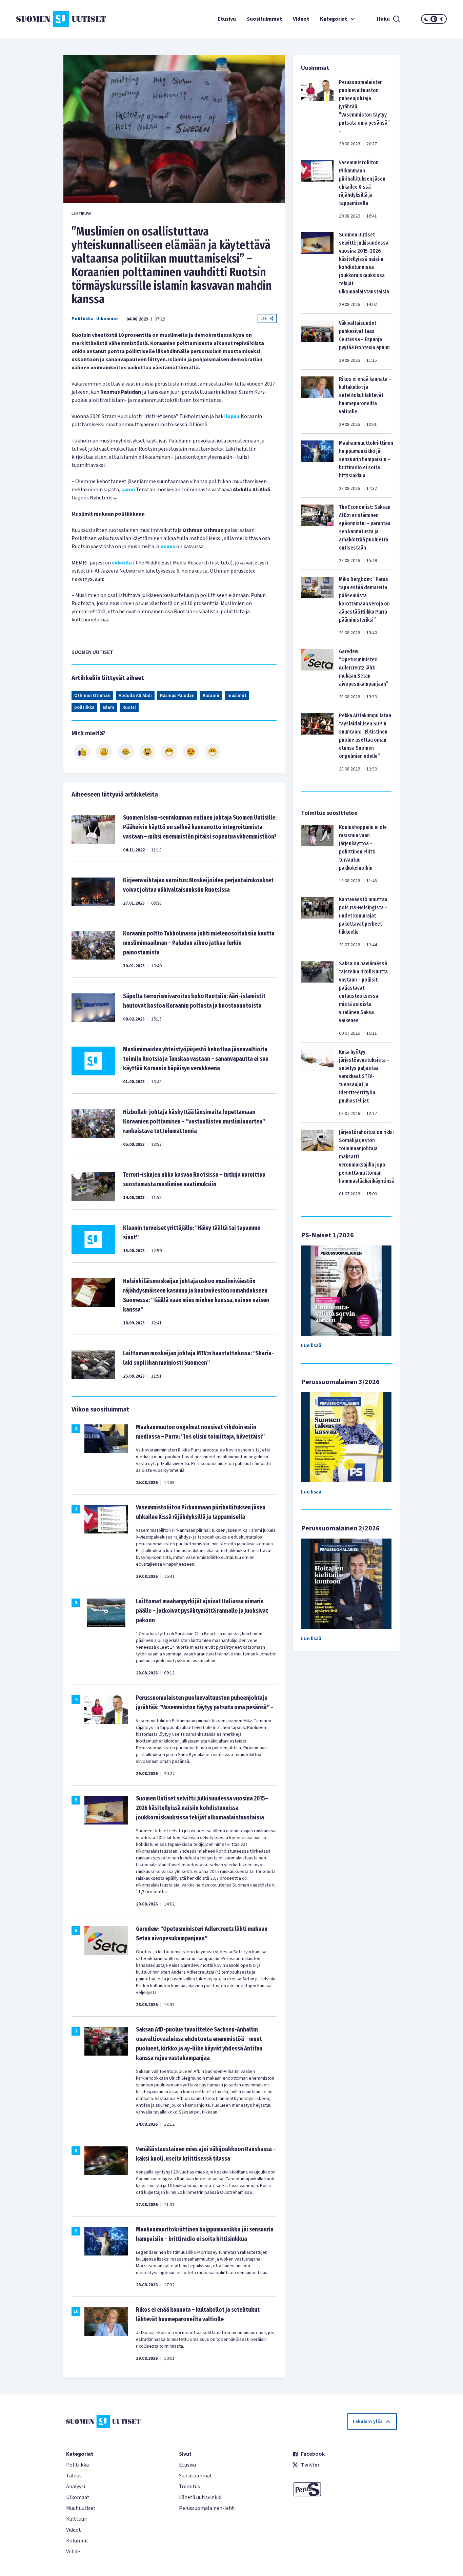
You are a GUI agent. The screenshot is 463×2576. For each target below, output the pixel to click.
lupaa (233, 416)
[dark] (426, 19)
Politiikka (83, 319)
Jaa (264, 318)
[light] (441, 19)
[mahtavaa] (169, 752)
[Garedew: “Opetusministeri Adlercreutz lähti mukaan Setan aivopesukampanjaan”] (317, 674)
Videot (301, 19)
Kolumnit (77, 2541)
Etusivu (227, 19)
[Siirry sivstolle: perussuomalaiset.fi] (345, 2489)
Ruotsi (129, 707)
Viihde (73, 2552)
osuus (168, 547)
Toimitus (189, 2487)
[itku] (126, 752)
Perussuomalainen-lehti (207, 2508)
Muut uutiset (81, 2508)
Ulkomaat (107, 319)
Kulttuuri (77, 2519)
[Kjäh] (213, 752)
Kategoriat (334, 19)
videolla (122, 563)
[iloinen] (104, 752)
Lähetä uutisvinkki (200, 2497)
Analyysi (76, 2487)
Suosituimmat (264, 19)
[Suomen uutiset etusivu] (52, 19)
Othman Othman (92, 696)
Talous (74, 2476)
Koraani (211, 696)
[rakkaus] (191, 752)
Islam (108, 707)
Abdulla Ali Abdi (135, 696)
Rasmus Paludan (177, 696)
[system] (434, 19)
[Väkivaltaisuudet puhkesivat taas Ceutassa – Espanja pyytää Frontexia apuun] (317, 342)
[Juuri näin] (82, 752)
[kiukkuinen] (147, 752)
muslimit (237, 696)
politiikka (84, 707)
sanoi (128, 490)
